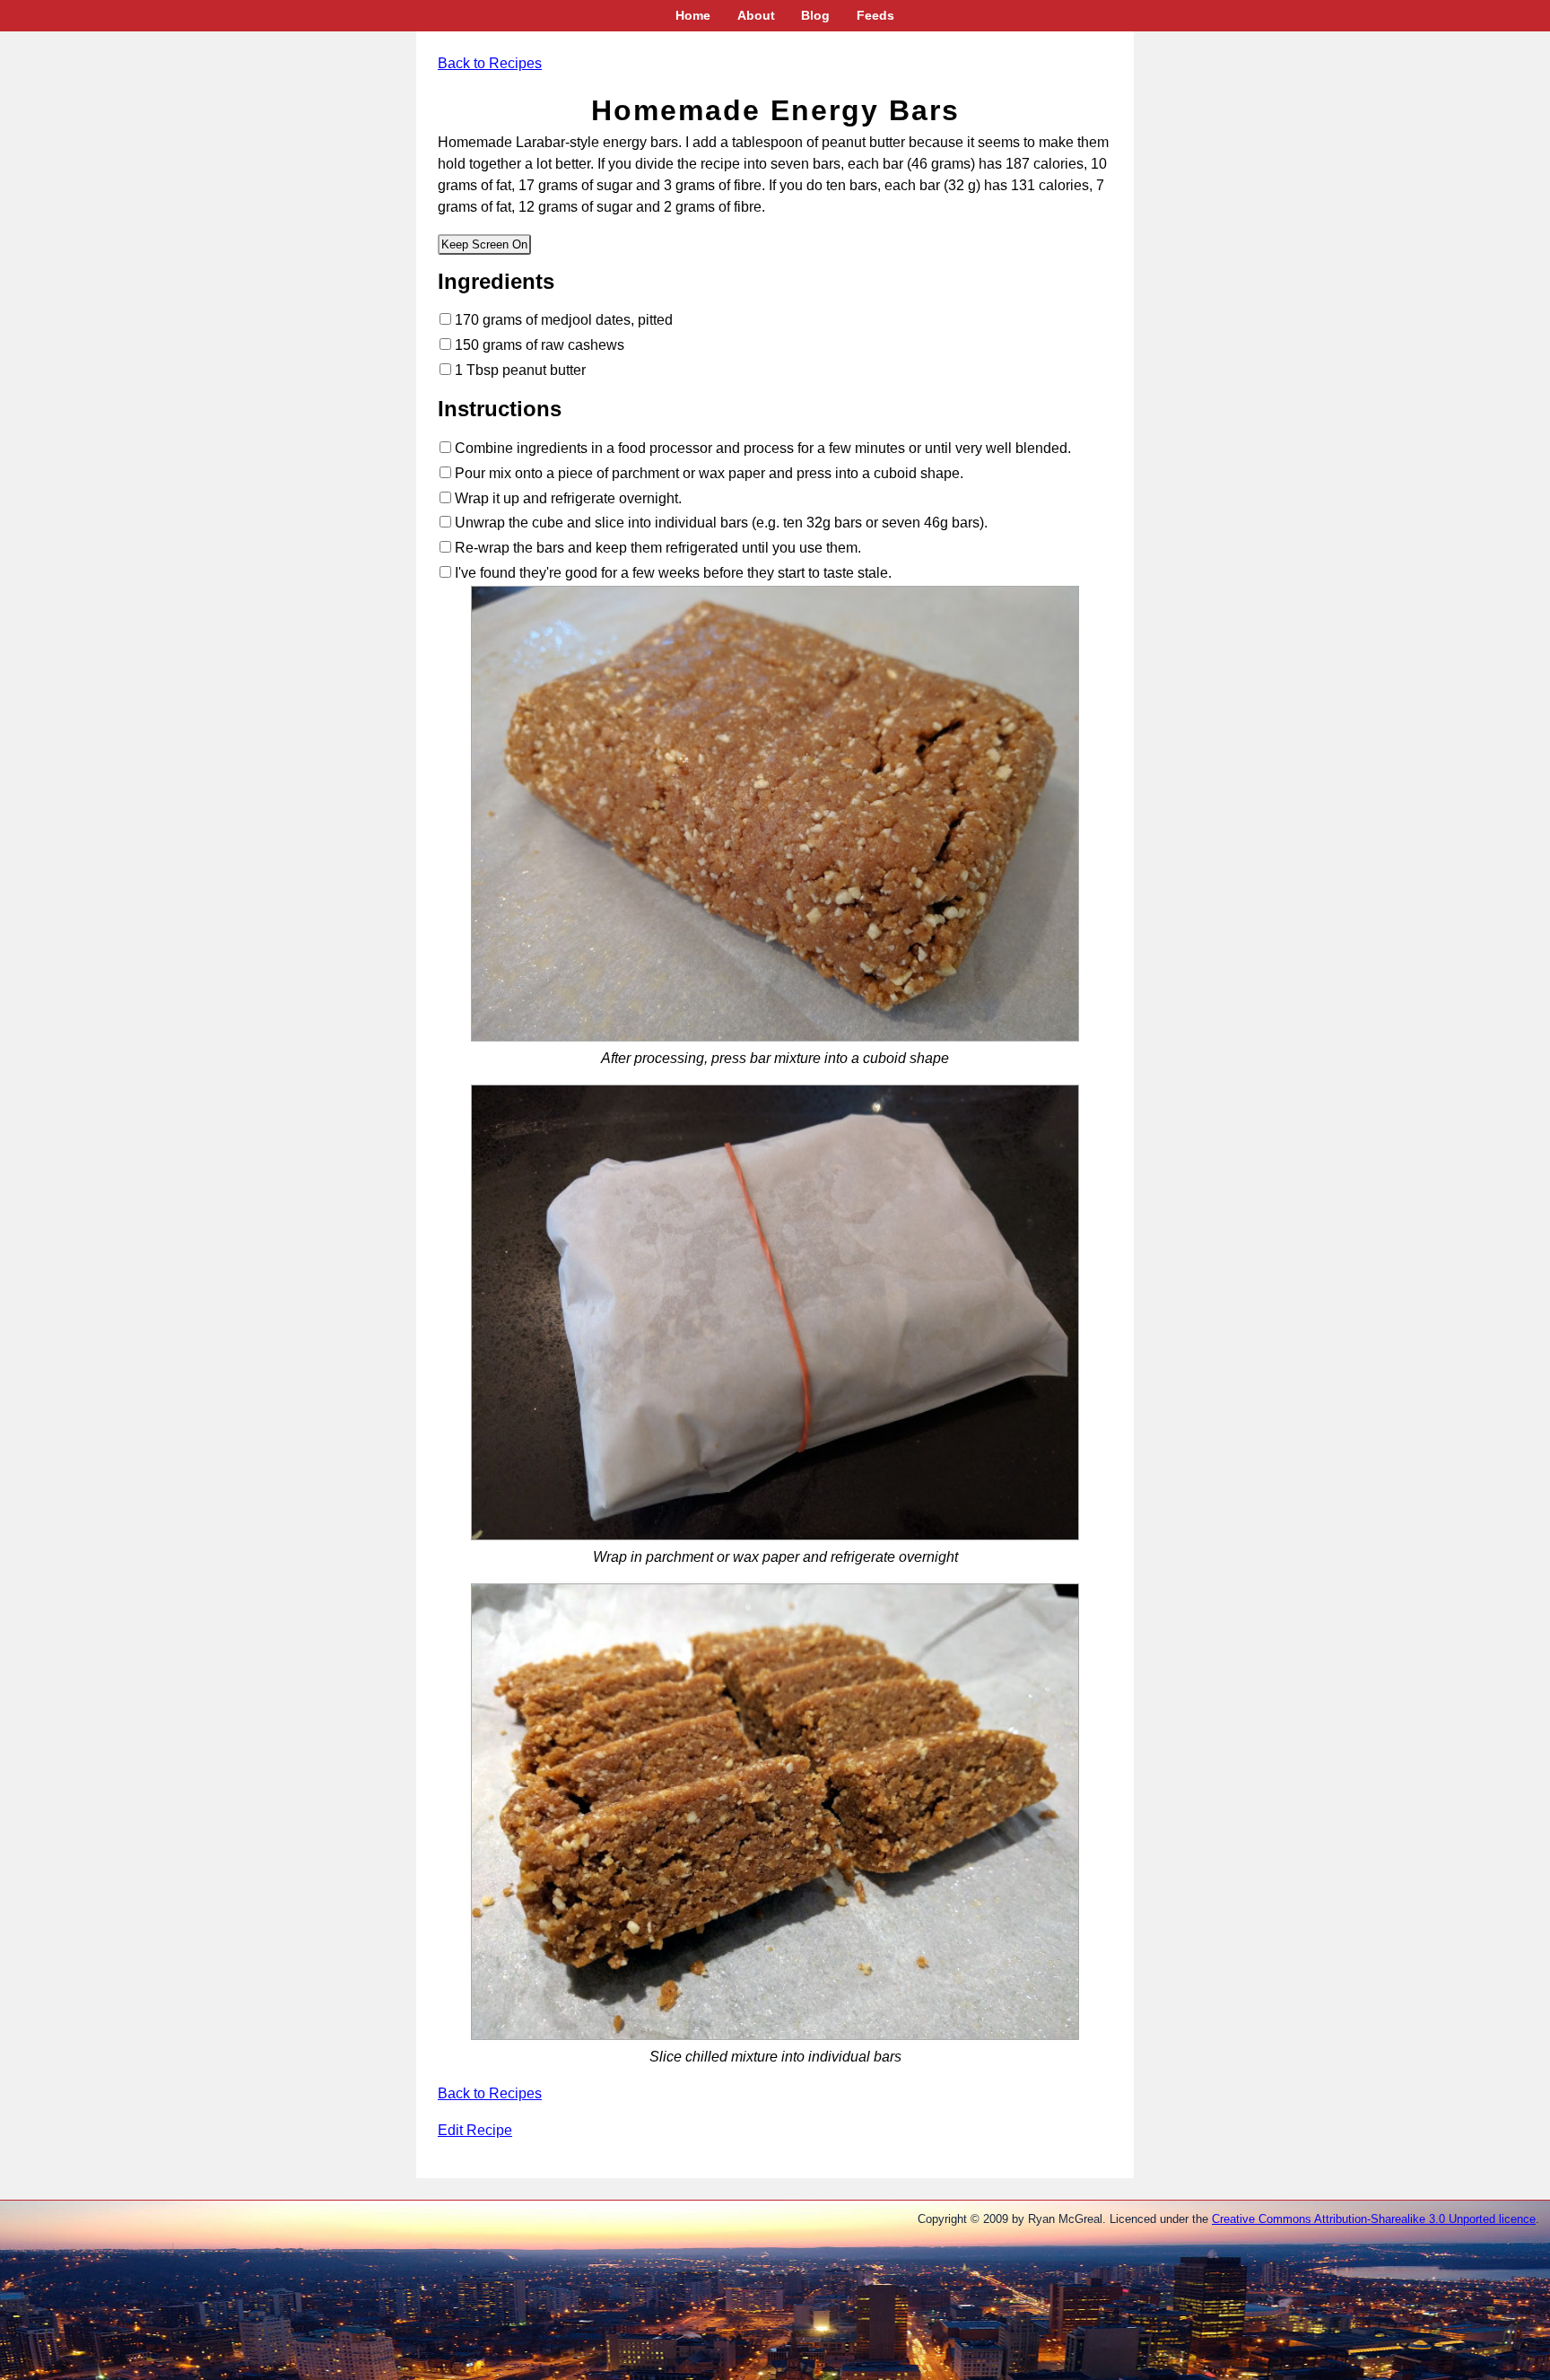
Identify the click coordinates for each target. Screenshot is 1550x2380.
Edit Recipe (475, 2130)
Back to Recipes (490, 63)
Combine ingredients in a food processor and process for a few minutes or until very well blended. (761, 448)
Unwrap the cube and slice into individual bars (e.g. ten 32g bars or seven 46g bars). (719, 523)
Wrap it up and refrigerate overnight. (566, 498)
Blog (815, 15)
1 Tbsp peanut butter (518, 370)
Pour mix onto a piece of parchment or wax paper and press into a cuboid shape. (707, 473)
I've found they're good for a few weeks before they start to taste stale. (671, 573)
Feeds (875, 15)
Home (693, 15)
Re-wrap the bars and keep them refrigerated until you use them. (656, 548)
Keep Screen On (484, 244)
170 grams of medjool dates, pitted (562, 320)
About (756, 15)
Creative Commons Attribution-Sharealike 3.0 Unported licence (1374, 2219)
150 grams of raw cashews (538, 345)
